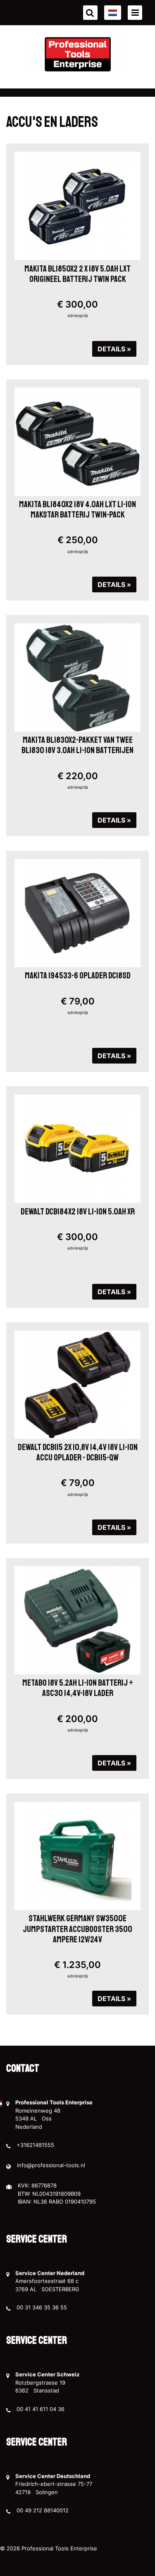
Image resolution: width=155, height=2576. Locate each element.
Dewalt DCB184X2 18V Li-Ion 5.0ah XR (78, 1212)
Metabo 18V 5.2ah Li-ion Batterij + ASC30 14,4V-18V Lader (78, 1688)
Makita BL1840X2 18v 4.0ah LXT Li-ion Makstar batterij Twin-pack (77, 509)
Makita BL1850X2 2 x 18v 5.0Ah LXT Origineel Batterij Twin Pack (77, 274)
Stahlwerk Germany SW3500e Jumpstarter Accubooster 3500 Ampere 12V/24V (77, 1929)
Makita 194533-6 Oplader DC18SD (78, 976)
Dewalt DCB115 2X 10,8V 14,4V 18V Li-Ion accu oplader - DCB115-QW (78, 1452)
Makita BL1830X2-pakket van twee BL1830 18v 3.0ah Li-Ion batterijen (77, 745)
